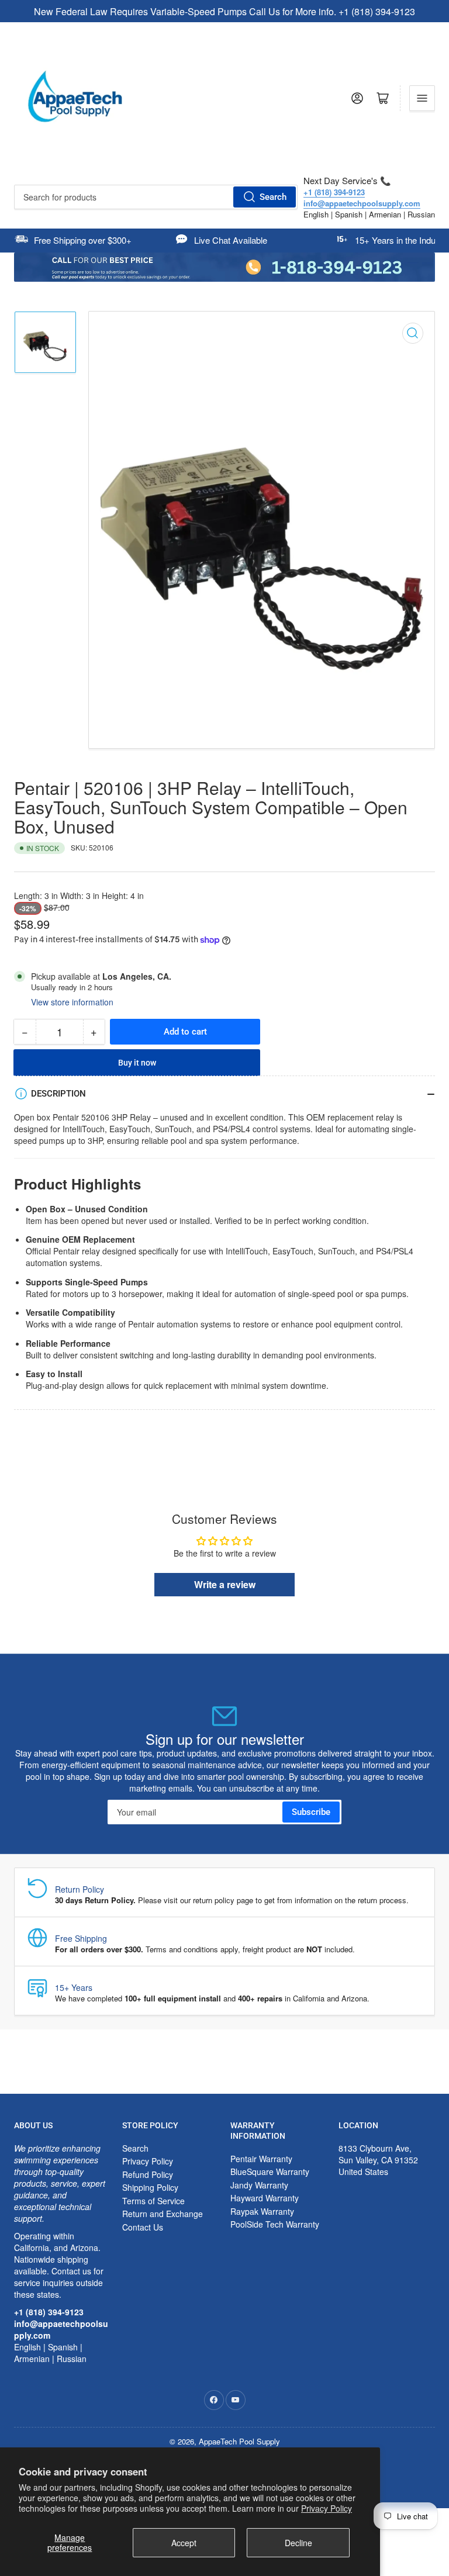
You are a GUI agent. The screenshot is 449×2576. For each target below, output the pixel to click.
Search (273, 197)
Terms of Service (153, 2201)
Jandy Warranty (259, 2185)
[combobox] (156, 197)
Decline (298, 2543)
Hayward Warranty (265, 2198)
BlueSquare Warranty (270, 2172)
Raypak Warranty (262, 2211)
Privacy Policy (327, 2508)
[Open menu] (422, 98)
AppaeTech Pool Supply (239, 2441)
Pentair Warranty (261, 2159)
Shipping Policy (150, 2187)
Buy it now (137, 1063)
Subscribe (311, 1812)
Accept (184, 2543)
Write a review (225, 1584)
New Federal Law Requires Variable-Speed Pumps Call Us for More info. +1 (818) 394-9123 (224, 11)
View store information (72, 1002)
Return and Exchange (163, 2214)
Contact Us (143, 2227)
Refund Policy (148, 2174)
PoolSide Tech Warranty (275, 2224)
